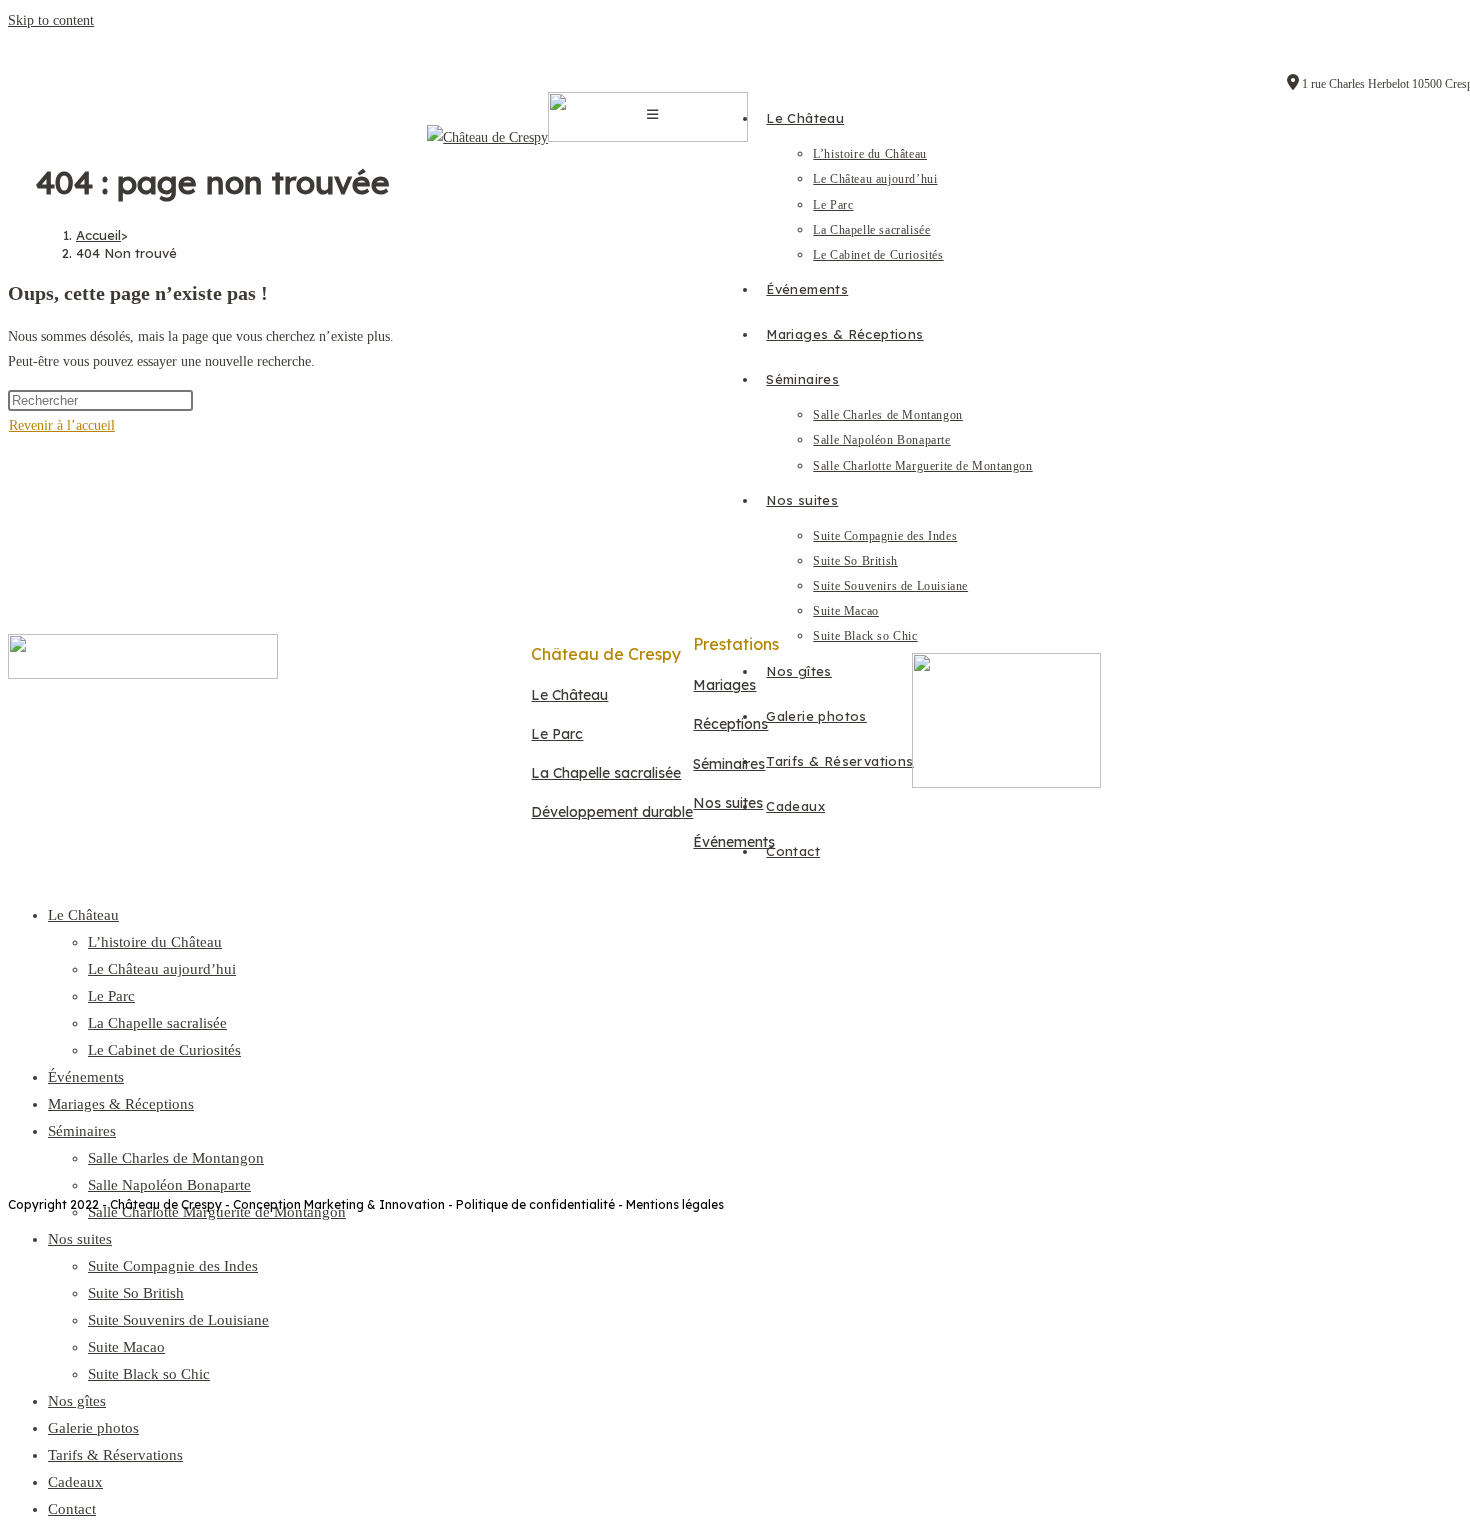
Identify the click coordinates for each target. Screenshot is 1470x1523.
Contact (72, 1509)
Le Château (83, 915)
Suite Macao (126, 1347)
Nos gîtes (77, 1401)
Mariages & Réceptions (121, 1104)
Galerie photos (93, 1428)
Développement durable (612, 812)
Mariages (724, 685)
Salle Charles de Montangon (176, 1158)
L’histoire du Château (155, 942)
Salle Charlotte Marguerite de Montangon (217, 1212)
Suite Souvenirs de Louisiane (178, 1320)
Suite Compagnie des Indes (173, 1266)
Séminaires (82, 1131)
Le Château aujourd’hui (162, 969)
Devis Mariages (607, 993)
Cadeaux (75, 1482)
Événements (86, 1077)
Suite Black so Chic (149, 1374)
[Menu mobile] (652, 114)
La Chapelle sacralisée (157, 1023)
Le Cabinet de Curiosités (164, 1050)
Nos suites (80, 1239)
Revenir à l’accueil (62, 425)
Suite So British (136, 1293)
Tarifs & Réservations (115, 1455)
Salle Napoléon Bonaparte (169, 1185)
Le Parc (111, 996)
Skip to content (51, 20)
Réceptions (730, 724)
